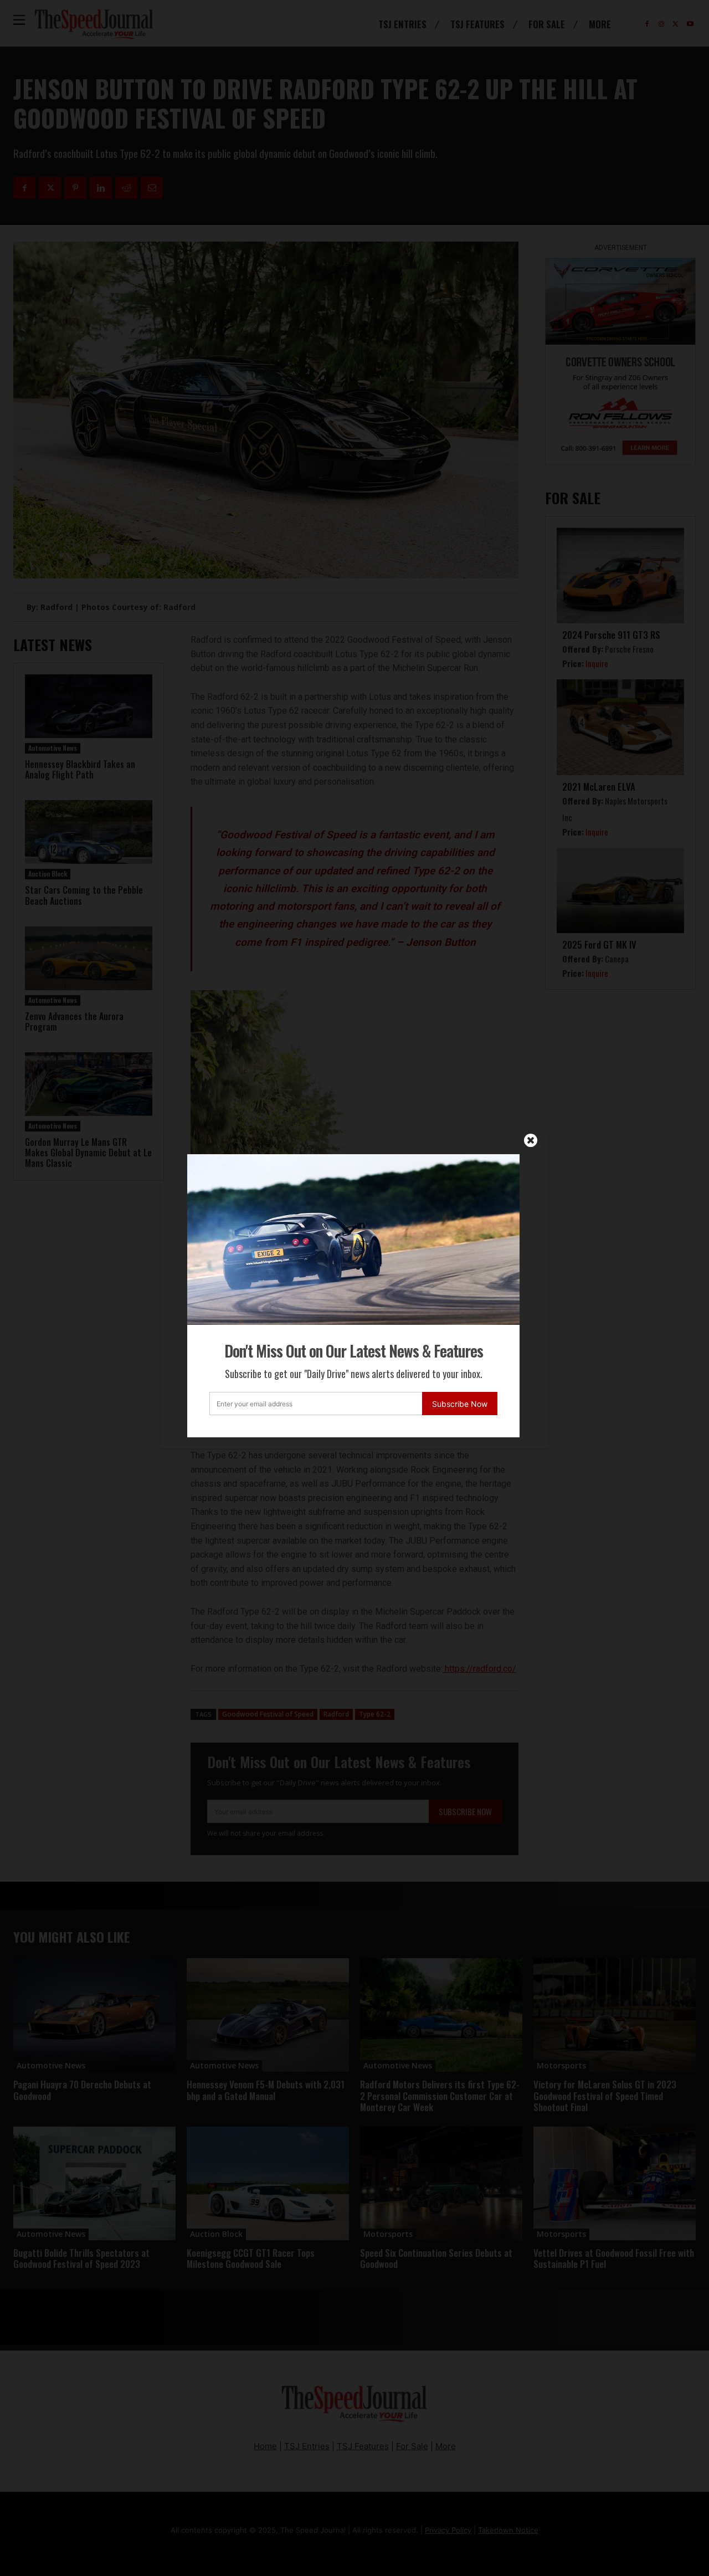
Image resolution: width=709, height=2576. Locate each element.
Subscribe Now (460, 1404)
